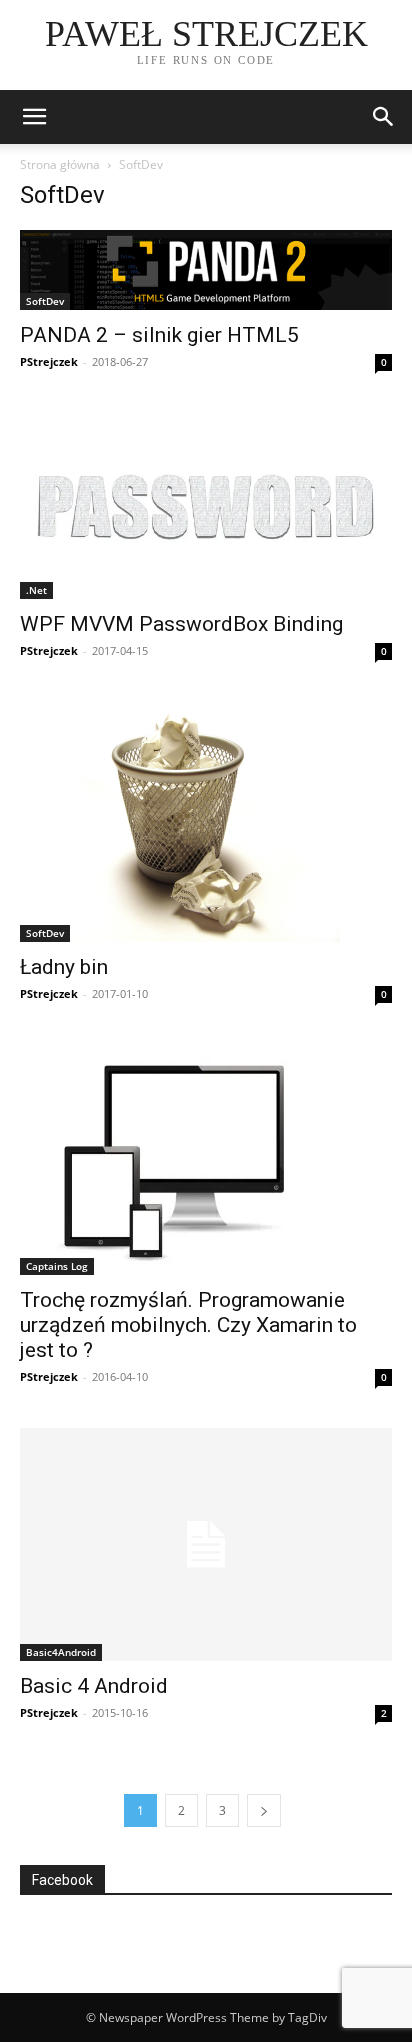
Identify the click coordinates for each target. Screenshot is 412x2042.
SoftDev (45, 301)
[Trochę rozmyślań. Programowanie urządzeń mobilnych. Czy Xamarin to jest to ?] (206, 1160)
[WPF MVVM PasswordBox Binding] (206, 506)
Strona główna (60, 164)
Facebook (62, 1880)
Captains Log (57, 1266)
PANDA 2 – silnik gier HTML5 (159, 335)
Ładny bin (64, 967)
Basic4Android (61, 1652)
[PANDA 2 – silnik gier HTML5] (206, 270)
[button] (384, 117)
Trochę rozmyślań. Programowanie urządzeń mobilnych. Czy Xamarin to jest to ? (188, 1325)
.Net (36, 590)
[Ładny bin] (206, 822)
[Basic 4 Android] (206, 1544)
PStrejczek (49, 361)
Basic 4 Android (94, 1686)
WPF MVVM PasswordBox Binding (181, 624)
